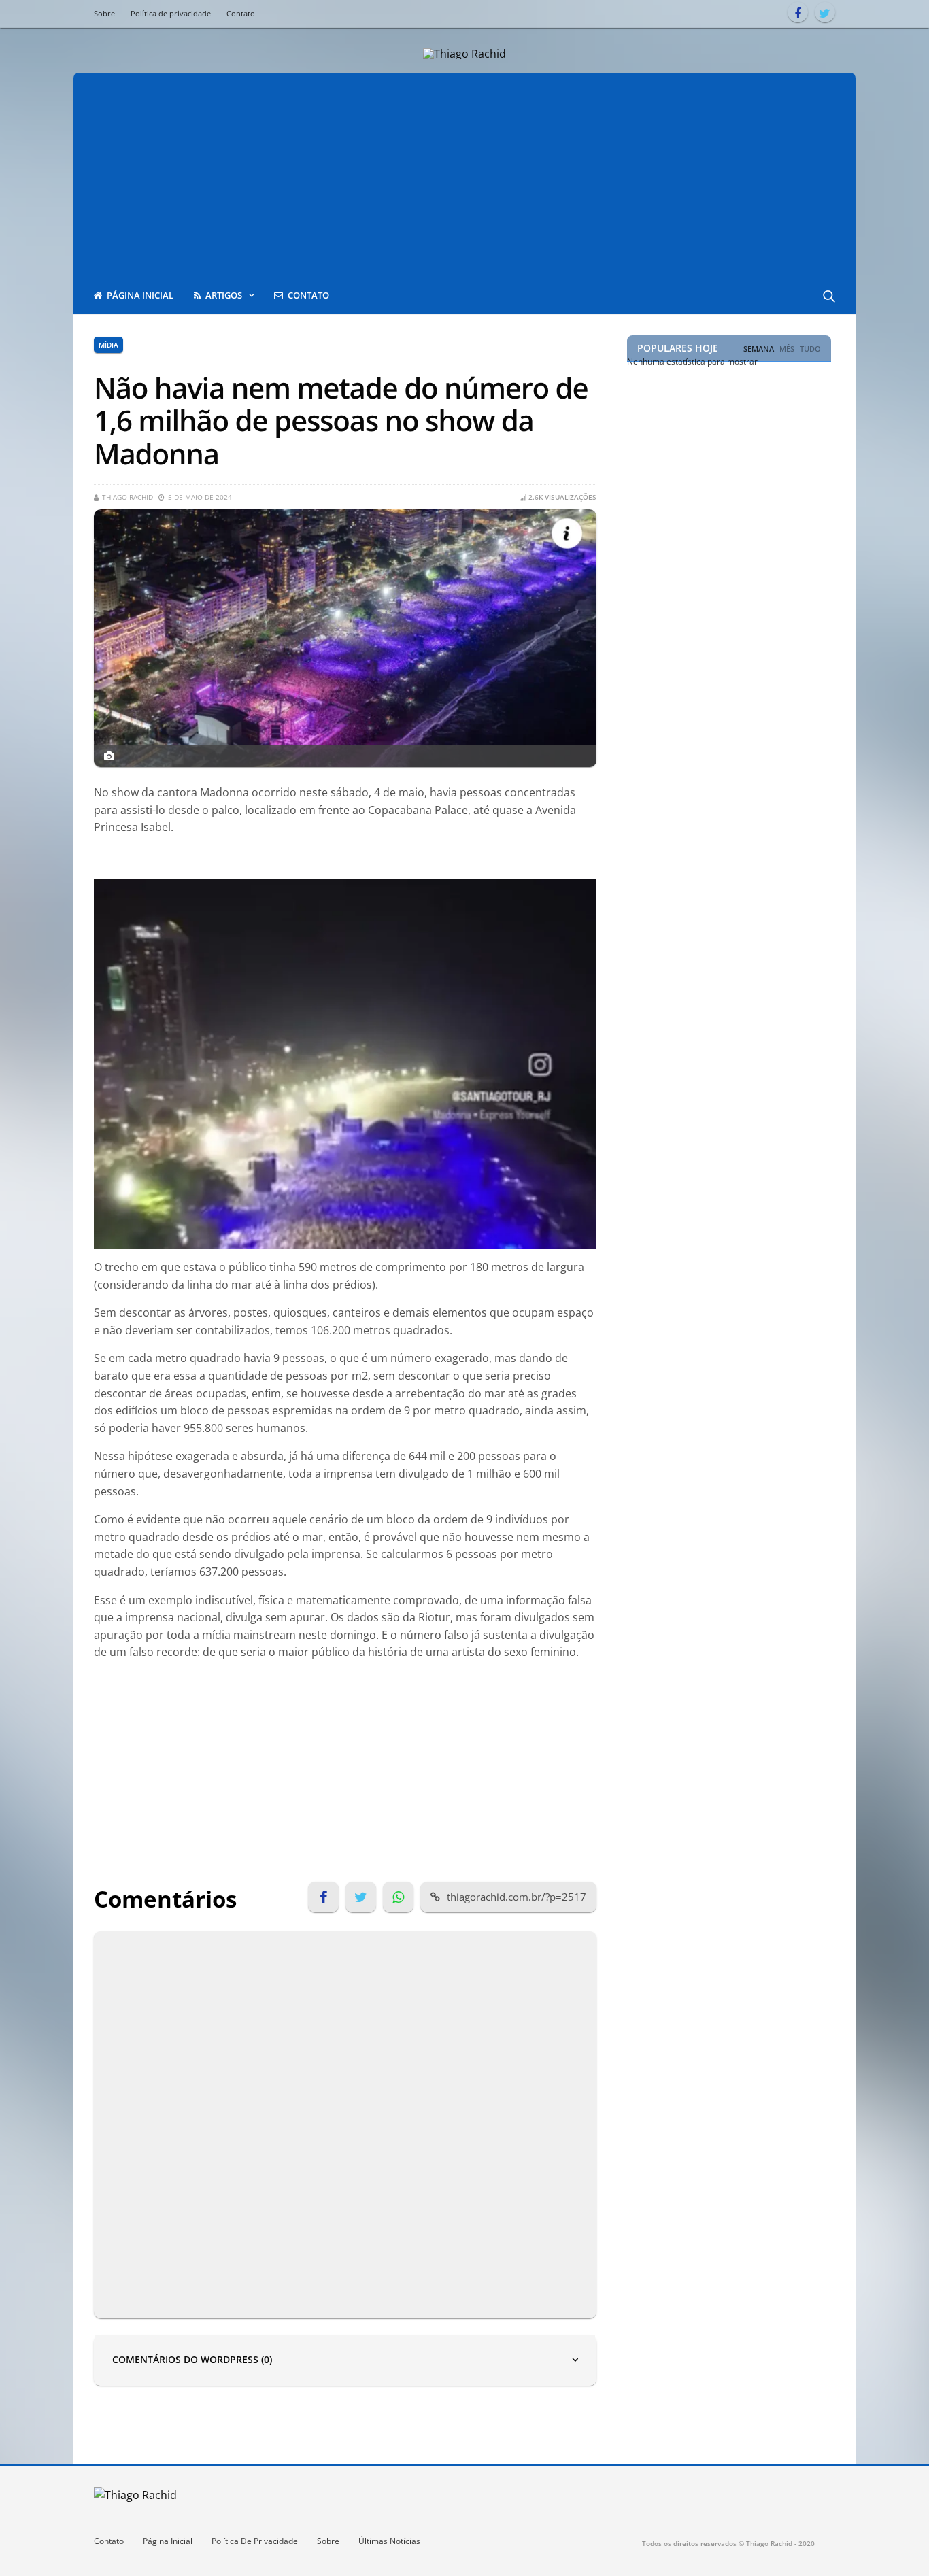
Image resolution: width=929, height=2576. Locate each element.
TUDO (810, 349)
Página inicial (140, 295)
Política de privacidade (171, 13)
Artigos (224, 295)
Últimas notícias (389, 2541)
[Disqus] (345, 2122)
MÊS (787, 349)
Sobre (104, 13)
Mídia (108, 345)
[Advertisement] (464, 175)
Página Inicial (168, 2541)
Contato (241, 13)
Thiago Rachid (128, 497)
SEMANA (759, 349)
